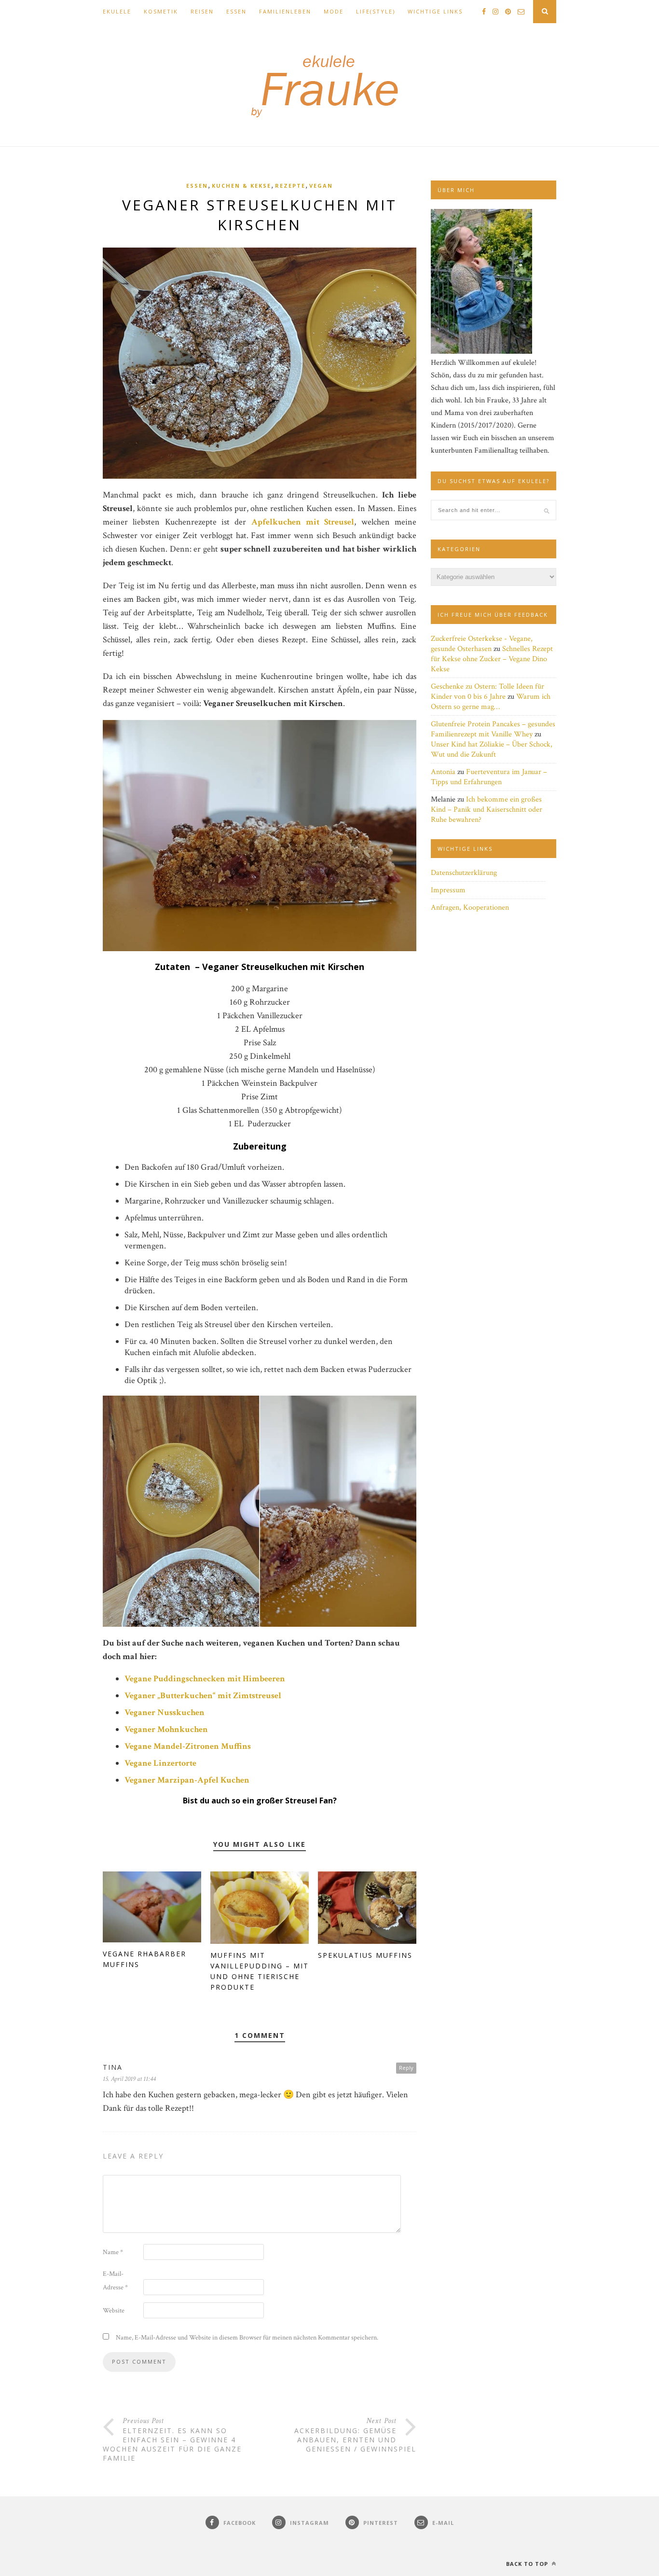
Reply (406, 2068)
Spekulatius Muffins (365, 1955)
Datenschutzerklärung (464, 873)
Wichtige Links (435, 11)
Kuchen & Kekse (241, 186)
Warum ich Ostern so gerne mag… (491, 702)
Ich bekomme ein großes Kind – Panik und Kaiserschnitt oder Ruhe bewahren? (487, 810)
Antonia (443, 772)
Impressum (448, 890)
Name (113, 2252)
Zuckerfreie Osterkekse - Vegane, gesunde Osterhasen (482, 644)
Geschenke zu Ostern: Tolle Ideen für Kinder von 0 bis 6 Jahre (487, 692)
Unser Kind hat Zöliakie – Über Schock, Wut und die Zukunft (492, 749)
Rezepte (290, 186)
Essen (236, 11)
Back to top (528, 2564)
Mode (334, 11)
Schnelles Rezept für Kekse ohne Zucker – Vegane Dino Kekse (492, 659)
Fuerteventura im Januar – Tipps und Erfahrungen (489, 777)
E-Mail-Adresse (115, 2281)
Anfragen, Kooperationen (470, 907)
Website (114, 2311)
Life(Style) (376, 11)
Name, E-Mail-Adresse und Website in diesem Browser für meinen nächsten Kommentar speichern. (247, 2338)
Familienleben (285, 11)
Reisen (202, 11)
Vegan (321, 186)
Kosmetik (161, 11)
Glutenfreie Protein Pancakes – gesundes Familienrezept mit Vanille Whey (493, 729)
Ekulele (117, 11)
